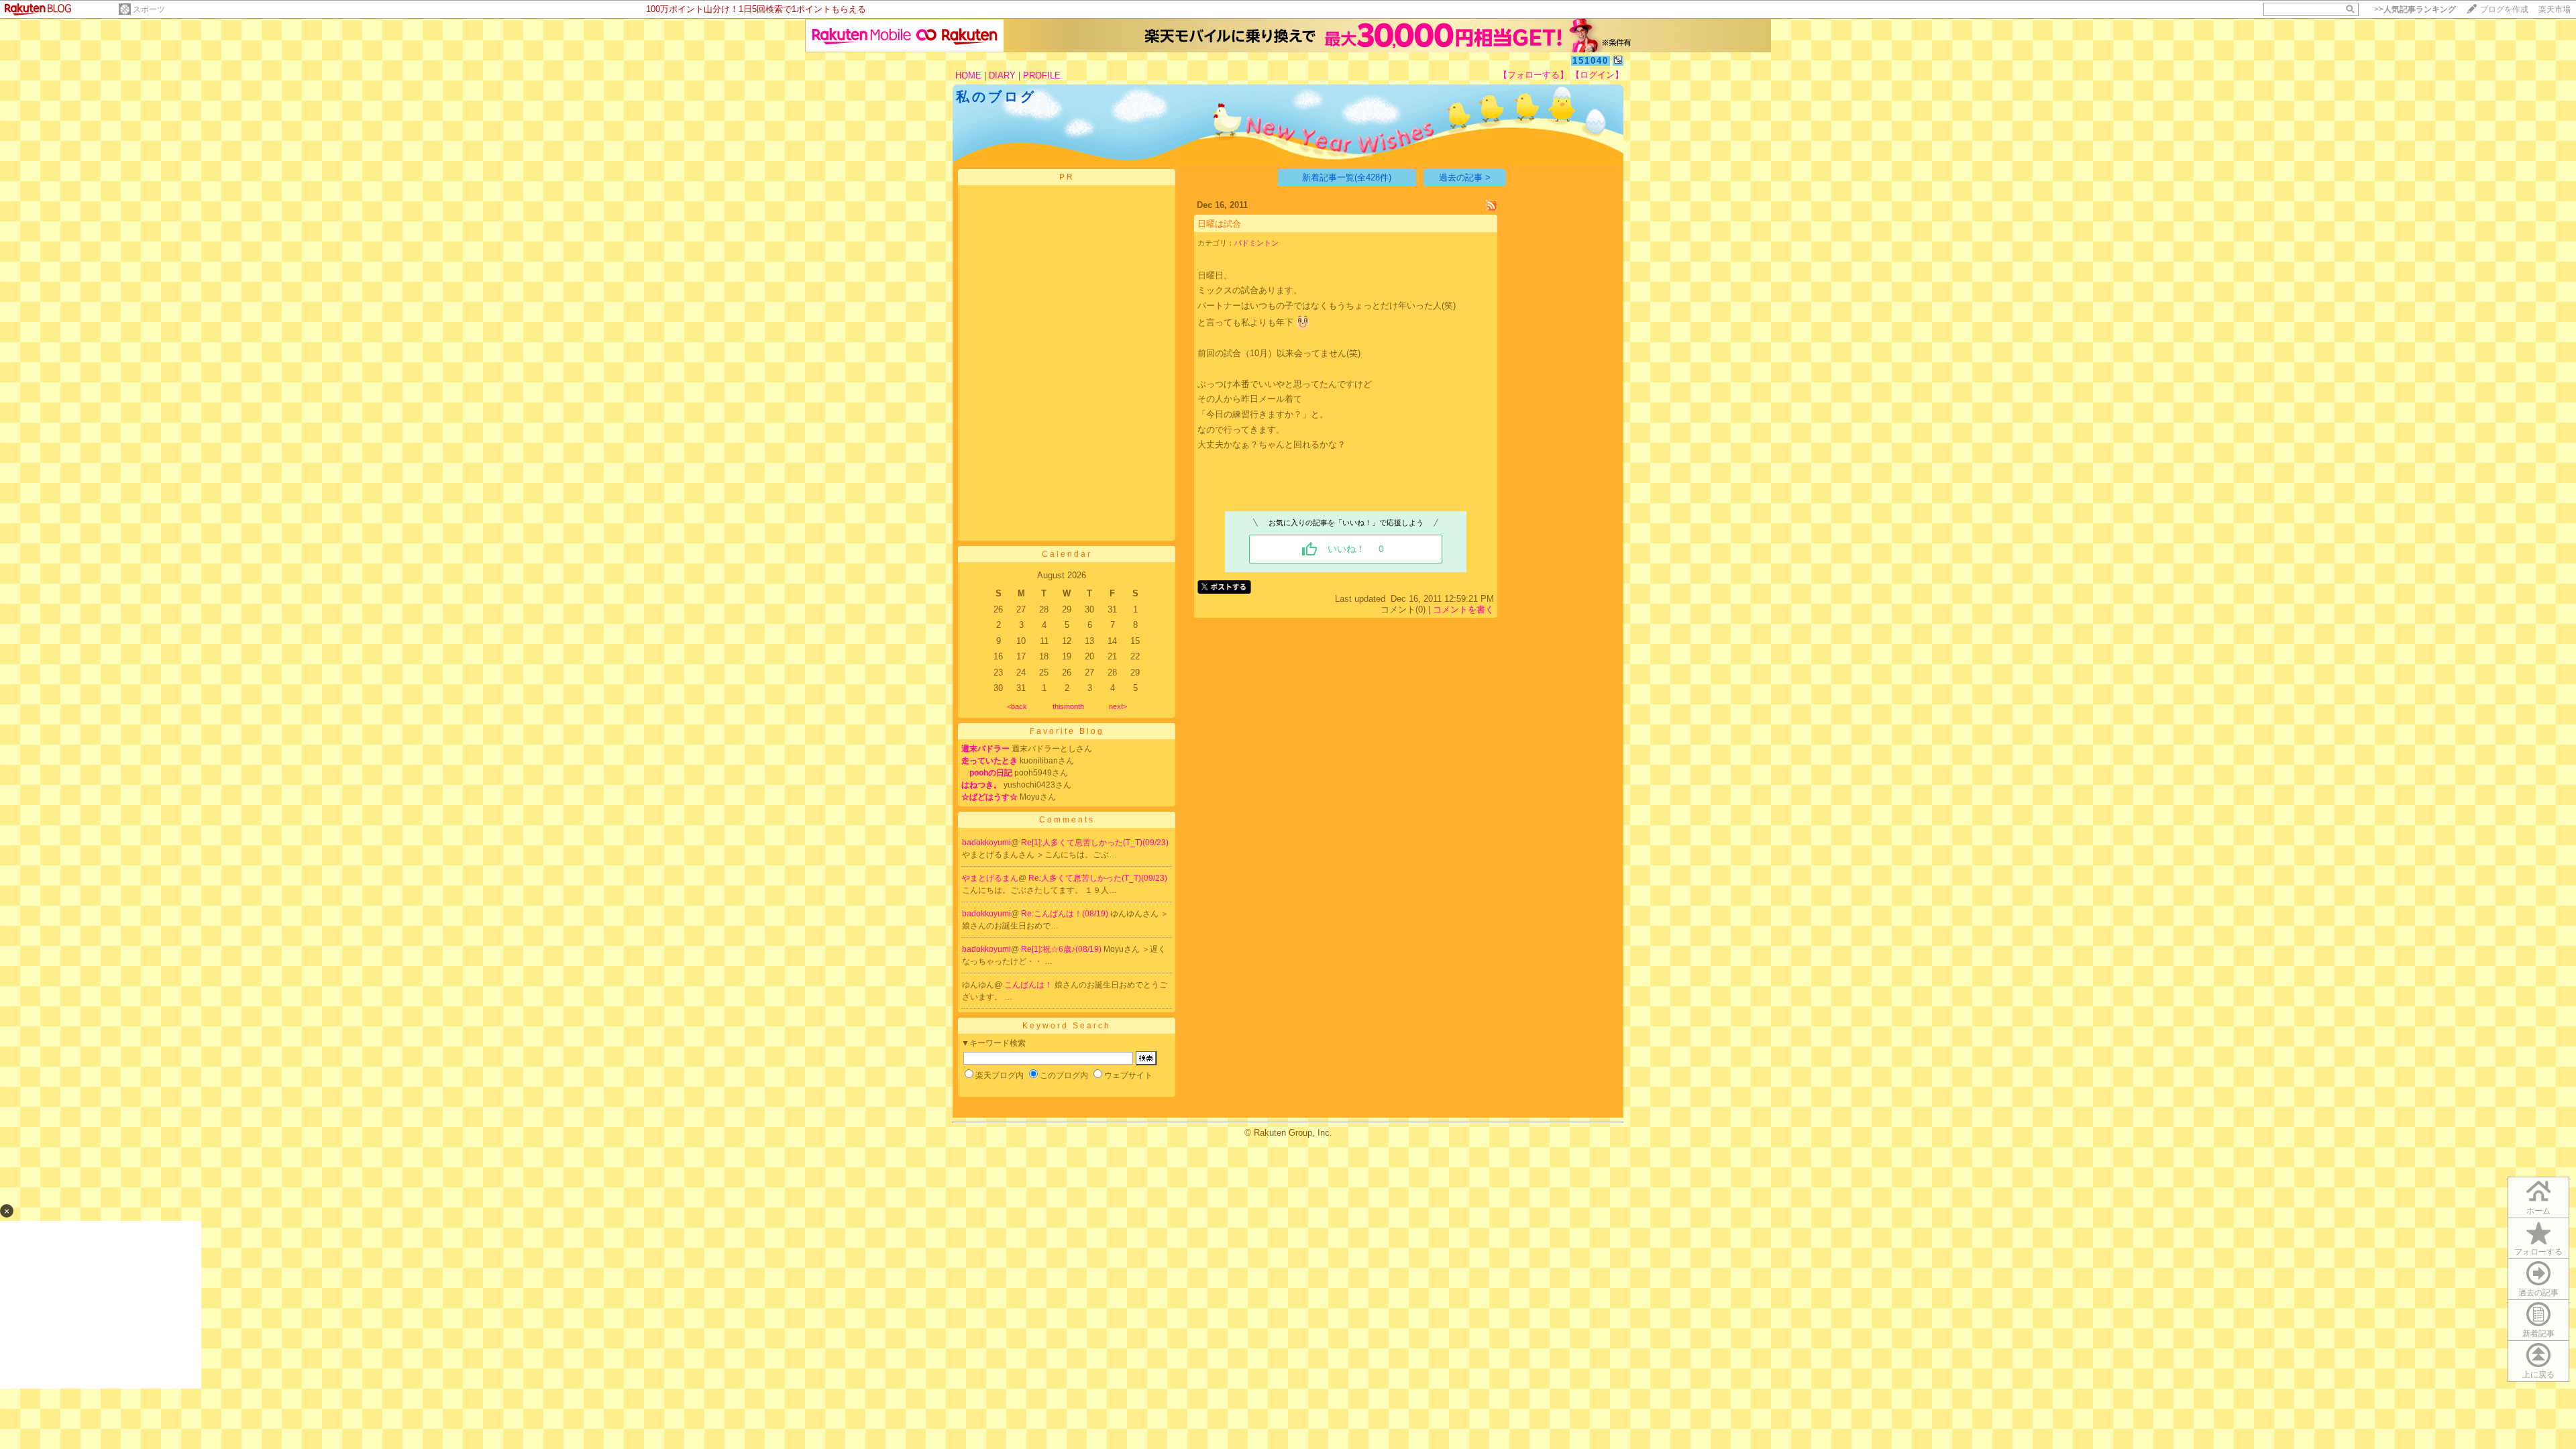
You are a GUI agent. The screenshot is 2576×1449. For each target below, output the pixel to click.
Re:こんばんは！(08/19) (1066, 914)
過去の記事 (2538, 1293)
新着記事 (2538, 1334)
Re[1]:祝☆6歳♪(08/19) (1062, 949)
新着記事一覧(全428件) (1347, 177)
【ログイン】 (1597, 75)
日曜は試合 (1219, 224)
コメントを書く (1463, 609)
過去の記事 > (1465, 177)
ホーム (2538, 1211)
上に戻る (2538, 1375)
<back (1017, 706)
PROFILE (1042, 75)
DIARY (1002, 75)
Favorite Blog (1067, 731)
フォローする (2538, 1252)
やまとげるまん (990, 878)
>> (2415, 9)
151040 (1591, 61)
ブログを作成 (2504, 9)
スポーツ (149, 9)
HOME (968, 75)
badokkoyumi (986, 843)
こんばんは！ (1029, 985)
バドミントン (1256, 243)
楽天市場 (2555, 9)
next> (1118, 706)
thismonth (1068, 706)
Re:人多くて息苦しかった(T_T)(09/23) (1098, 878)
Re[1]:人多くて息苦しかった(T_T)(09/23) (1095, 843)
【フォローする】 (1534, 75)
